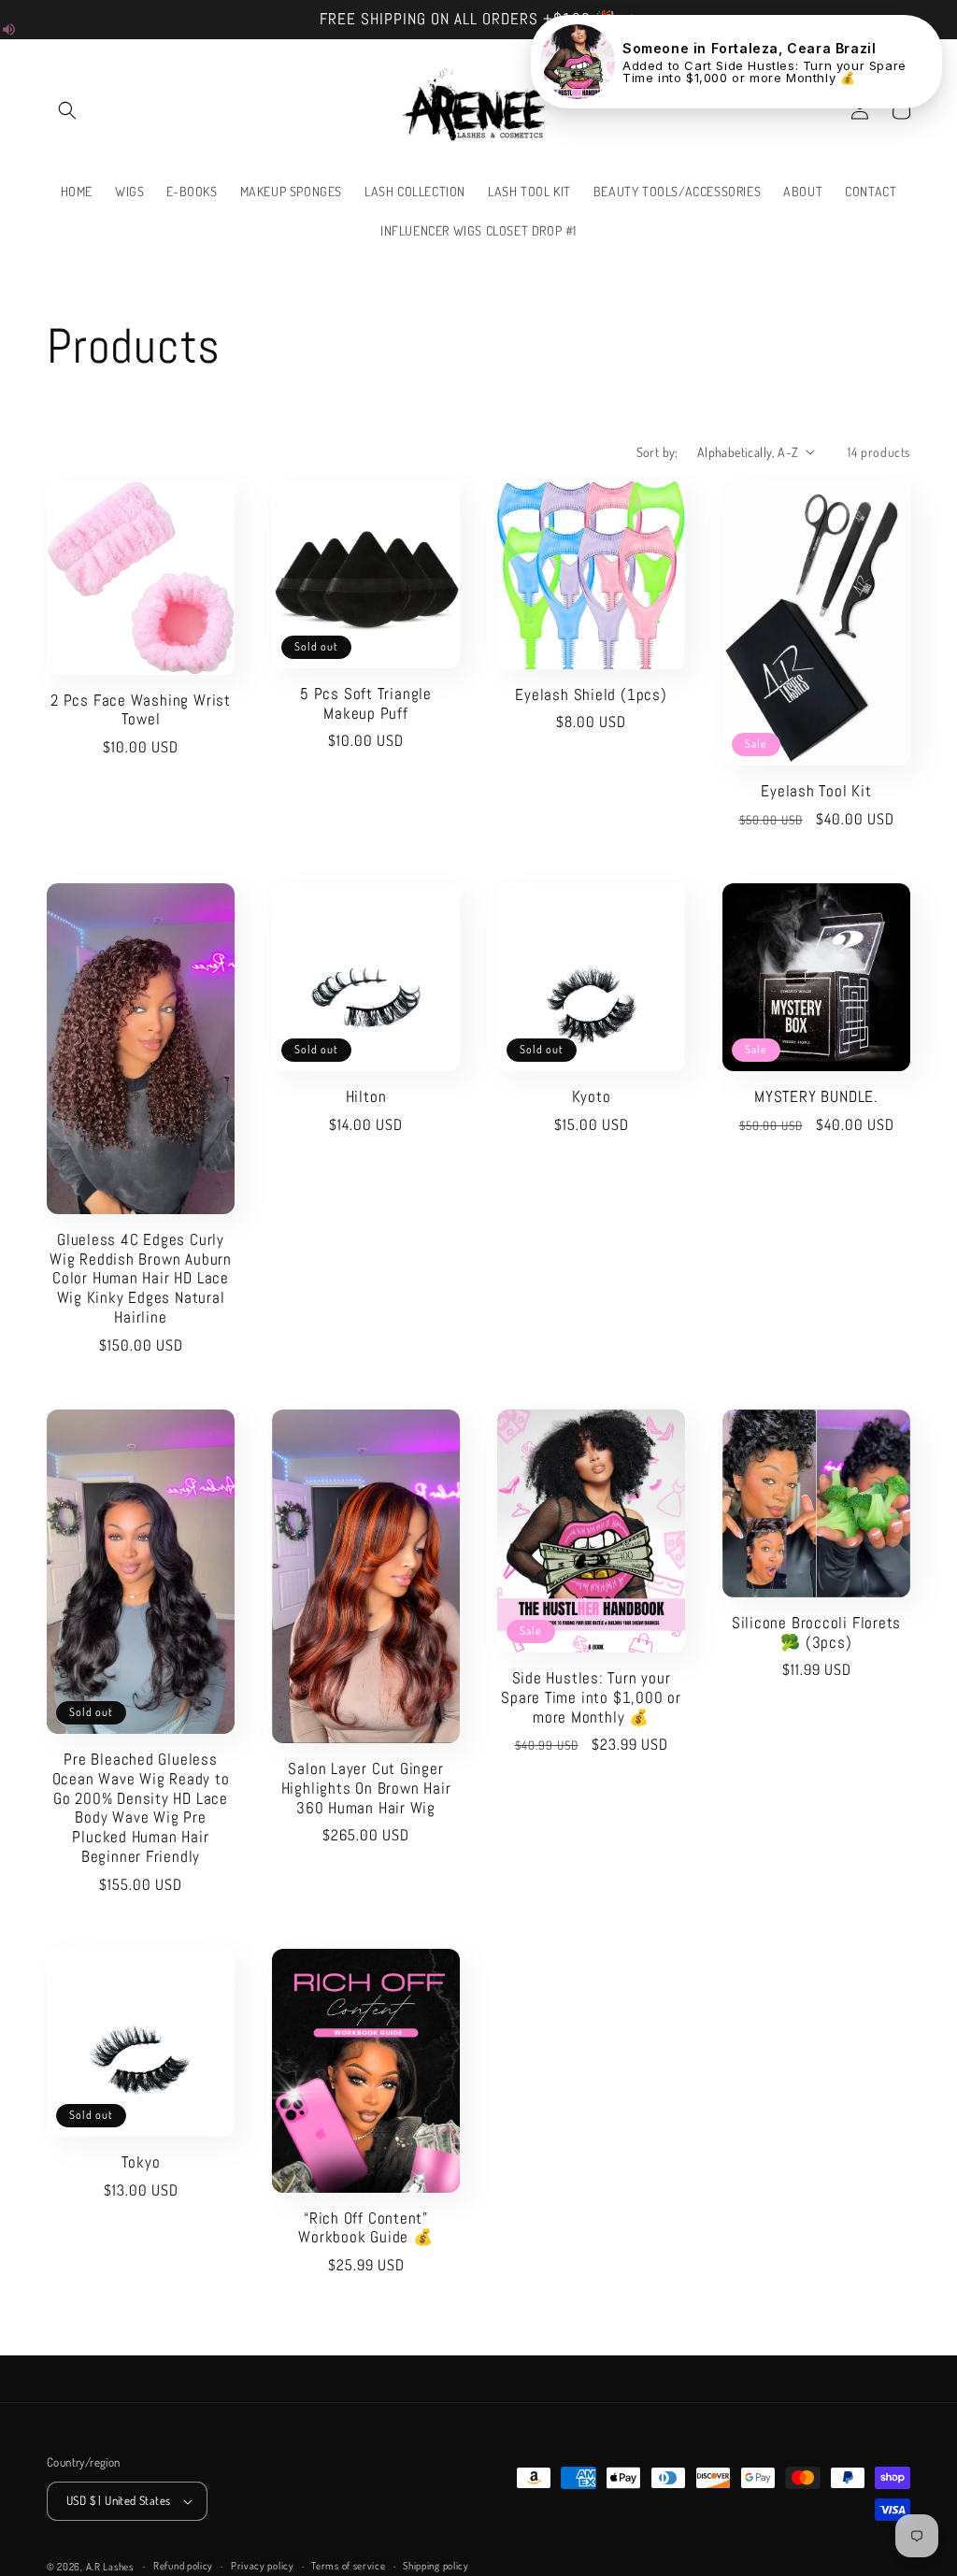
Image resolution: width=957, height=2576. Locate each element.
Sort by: (657, 452)
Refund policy (183, 2566)
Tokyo (141, 2162)
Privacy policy (263, 2566)
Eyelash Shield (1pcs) (591, 695)
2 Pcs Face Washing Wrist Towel (141, 710)
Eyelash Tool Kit (816, 791)
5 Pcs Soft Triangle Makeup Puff (366, 704)
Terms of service (348, 2566)
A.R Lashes (111, 2567)
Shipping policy (436, 2566)
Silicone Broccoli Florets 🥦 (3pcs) (817, 1633)
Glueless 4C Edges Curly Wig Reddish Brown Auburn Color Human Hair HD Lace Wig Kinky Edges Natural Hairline (141, 1279)
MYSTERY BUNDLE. (816, 1097)
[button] (67, 110)
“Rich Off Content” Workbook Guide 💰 (365, 2228)
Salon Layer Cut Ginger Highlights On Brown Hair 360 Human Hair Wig (366, 1788)
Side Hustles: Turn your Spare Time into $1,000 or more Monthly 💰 (591, 1697)
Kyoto (592, 1097)
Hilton (366, 1097)
